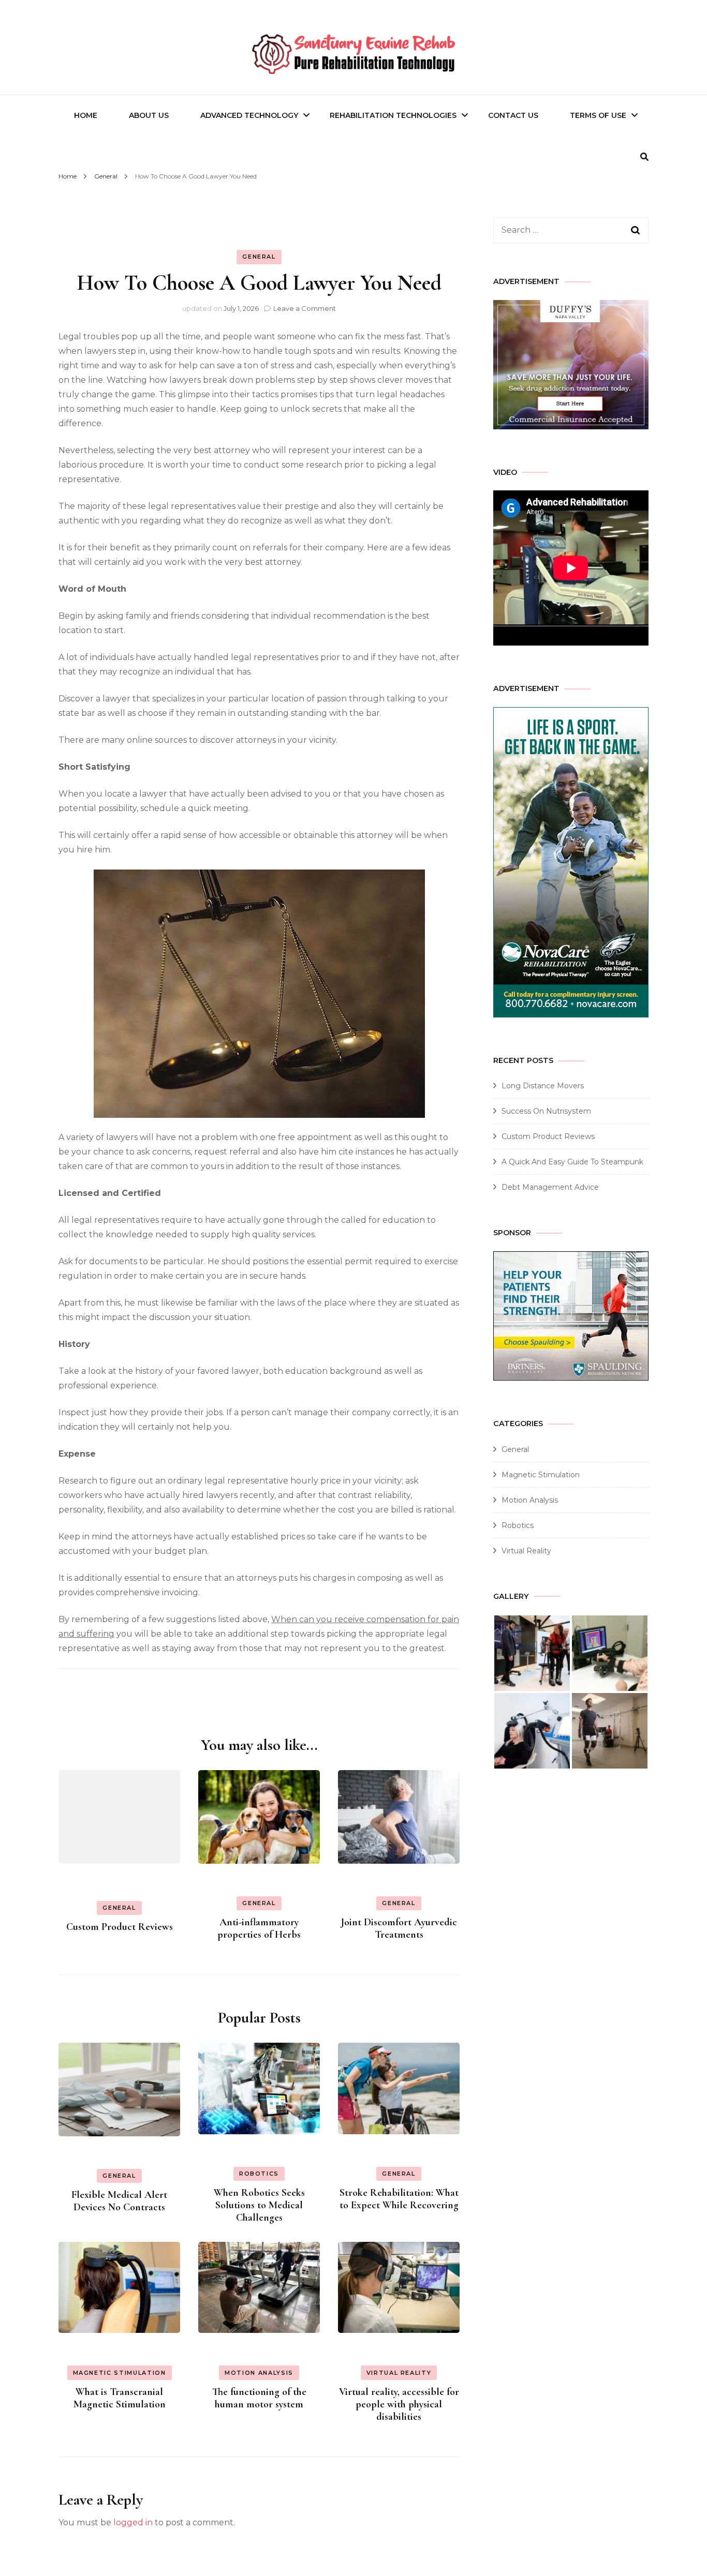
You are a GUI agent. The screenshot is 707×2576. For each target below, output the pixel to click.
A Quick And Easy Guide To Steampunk (572, 1162)
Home (86, 115)
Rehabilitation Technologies (393, 115)
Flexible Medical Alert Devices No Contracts (119, 2201)
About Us (149, 115)
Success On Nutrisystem (546, 1111)
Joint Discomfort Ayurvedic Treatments (399, 1928)
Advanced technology (249, 115)
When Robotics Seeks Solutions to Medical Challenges (259, 2205)
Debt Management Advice (550, 1187)
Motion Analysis (259, 2373)
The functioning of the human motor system (259, 2398)
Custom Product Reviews (120, 1927)
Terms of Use (598, 115)
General (259, 257)
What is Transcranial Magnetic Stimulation (120, 2398)
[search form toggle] (644, 157)
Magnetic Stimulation (120, 2373)
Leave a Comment (305, 308)
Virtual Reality (399, 2373)
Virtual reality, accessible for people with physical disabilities (399, 2404)
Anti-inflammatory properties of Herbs (259, 1928)
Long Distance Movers (543, 1086)
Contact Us (513, 115)
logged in (133, 2522)
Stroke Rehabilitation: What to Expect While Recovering (399, 2199)
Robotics (259, 2174)
